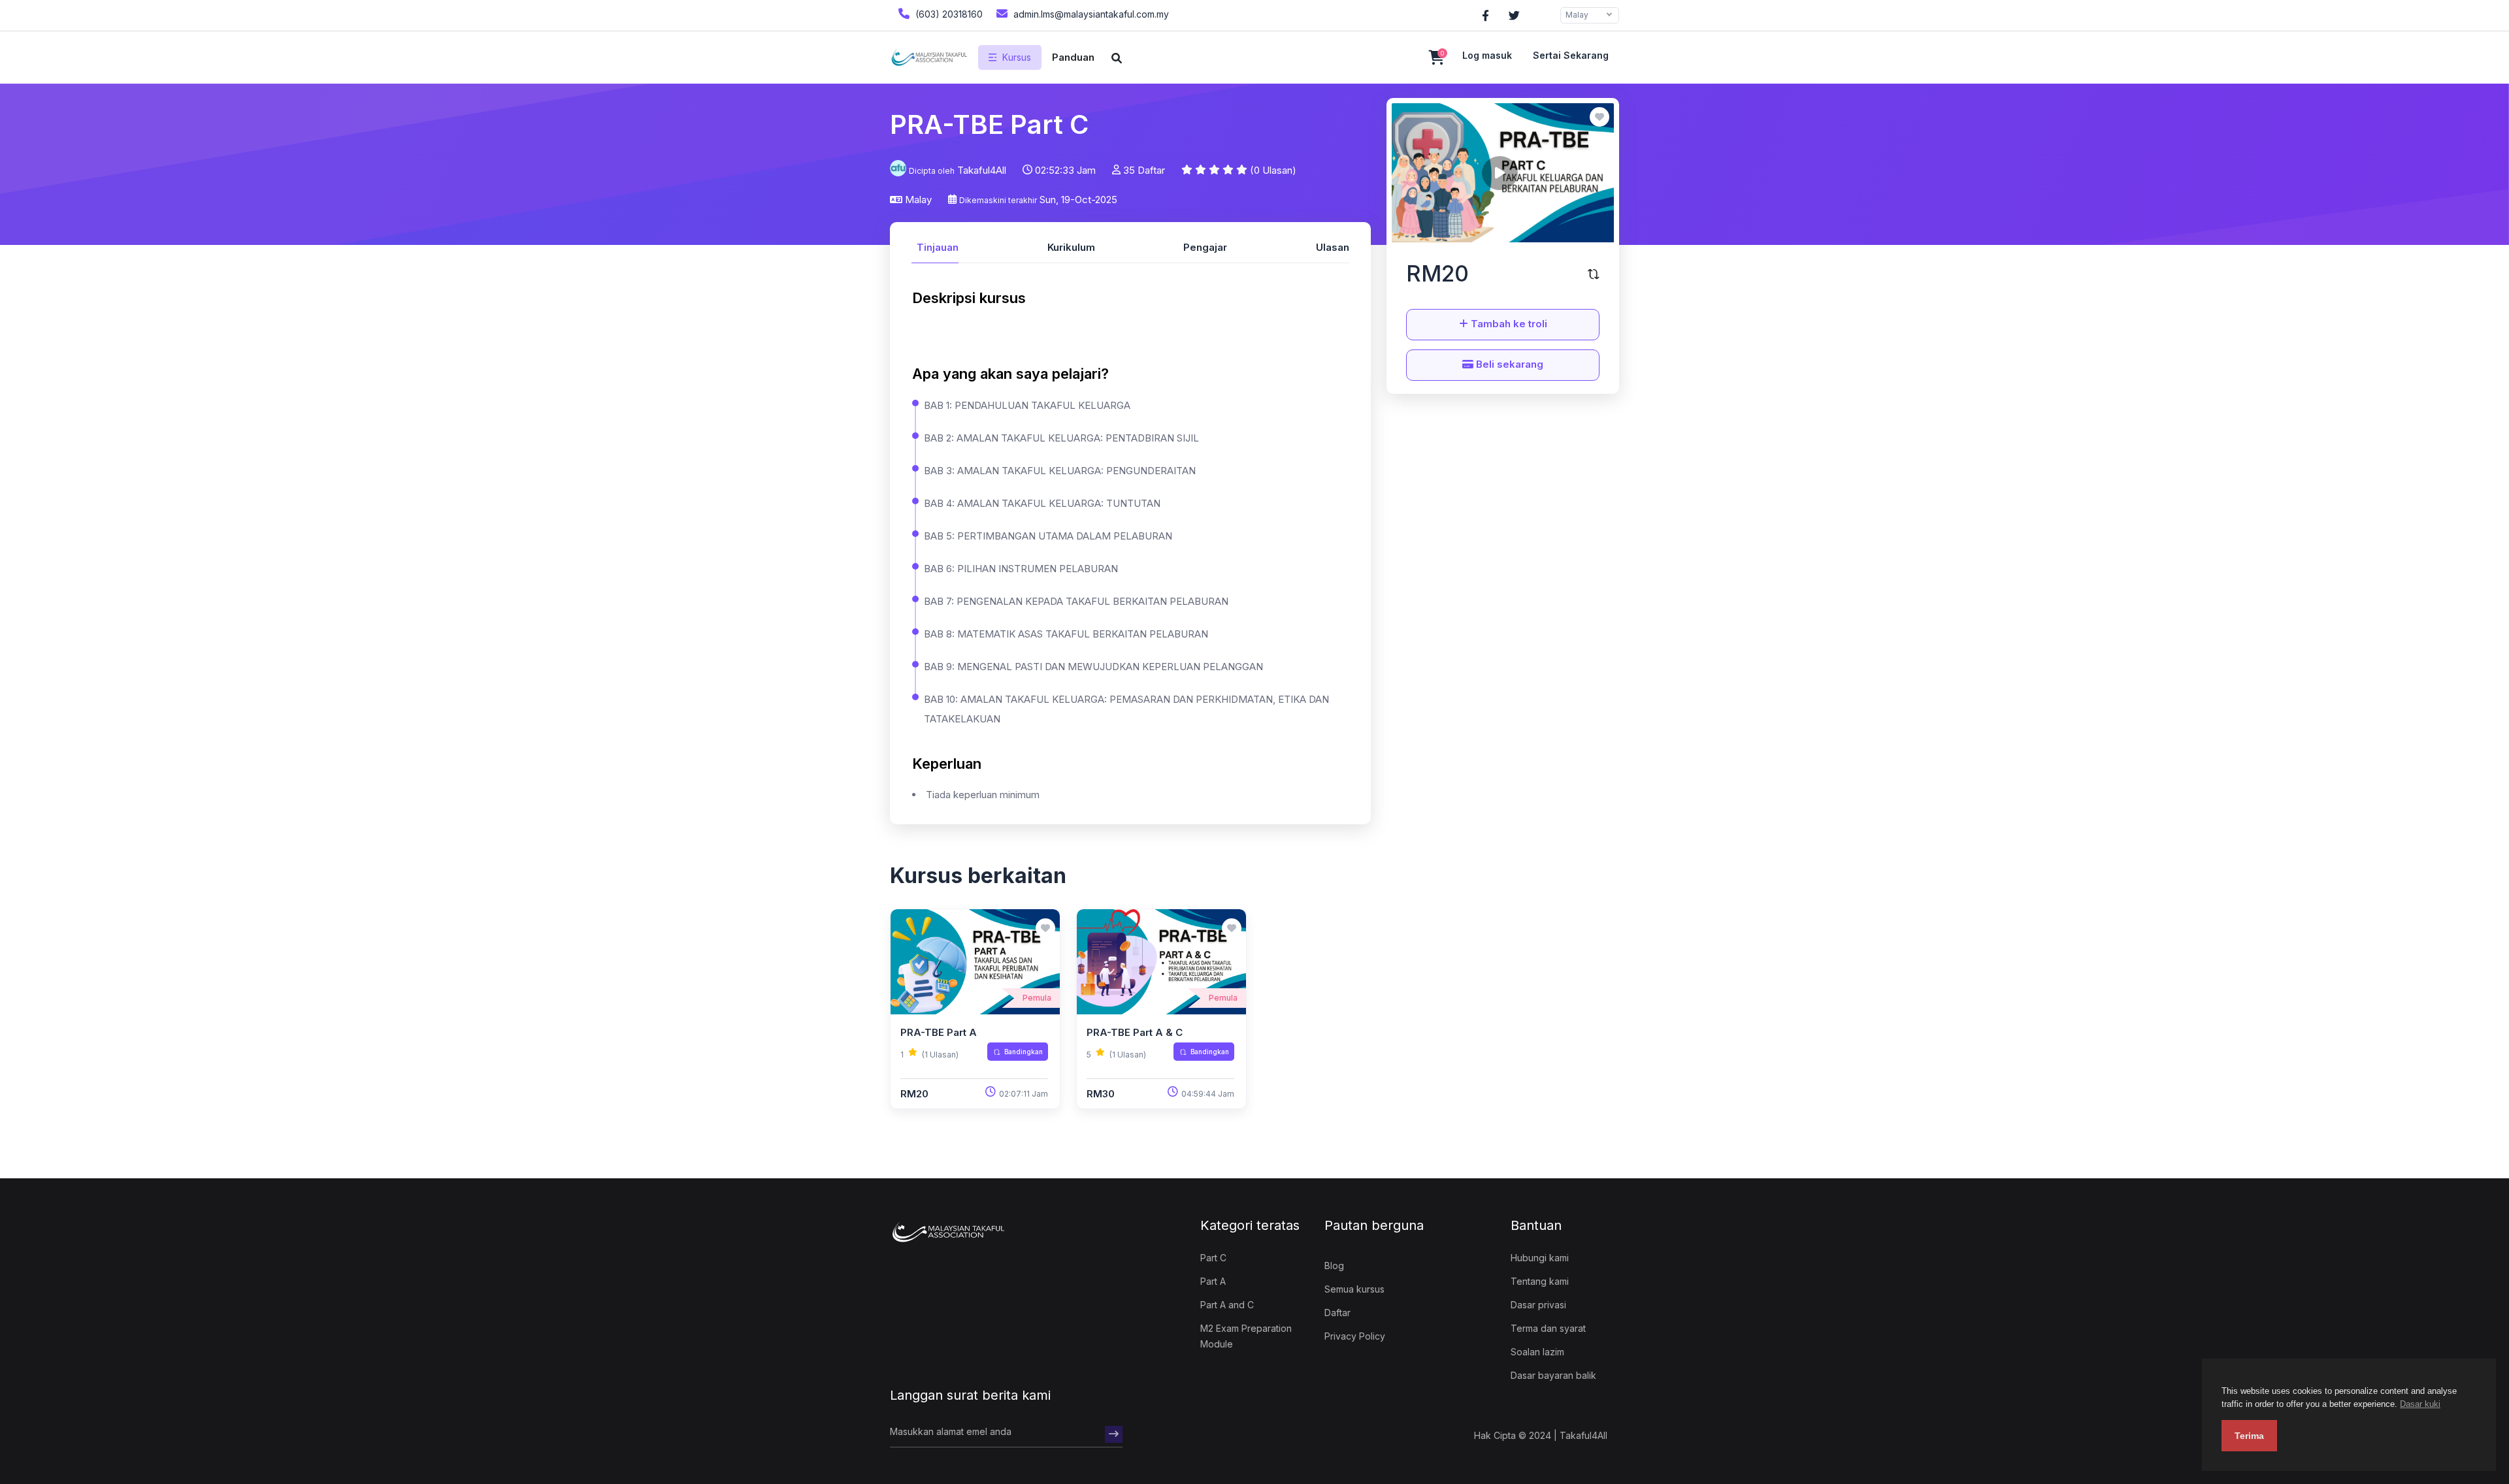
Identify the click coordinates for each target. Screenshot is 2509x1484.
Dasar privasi (1538, 1305)
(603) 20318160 (948, 14)
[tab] (935, 246)
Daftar (1337, 1313)
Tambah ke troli (1508, 324)
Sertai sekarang (1571, 55)
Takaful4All (982, 170)
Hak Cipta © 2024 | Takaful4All (1541, 1435)
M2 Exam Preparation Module (1246, 1336)
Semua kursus (1354, 1289)
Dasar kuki (2420, 1404)
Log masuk (1487, 55)
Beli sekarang (1508, 364)
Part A (1213, 1281)
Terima (2249, 1436)
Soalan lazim (1537, 1352)
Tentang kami (1540, 1281)
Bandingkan (1024, 1052)
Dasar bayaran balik (1553, 1375)
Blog (1334, 1266)
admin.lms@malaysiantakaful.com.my (1090, 14)
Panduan (1073, 57)
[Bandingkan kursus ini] (1594, 274)
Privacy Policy (1355, 1336)
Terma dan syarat (1548, 1328)
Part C (1213, 1258)
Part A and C (1227, 1305)
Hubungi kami (1540, 1258)
